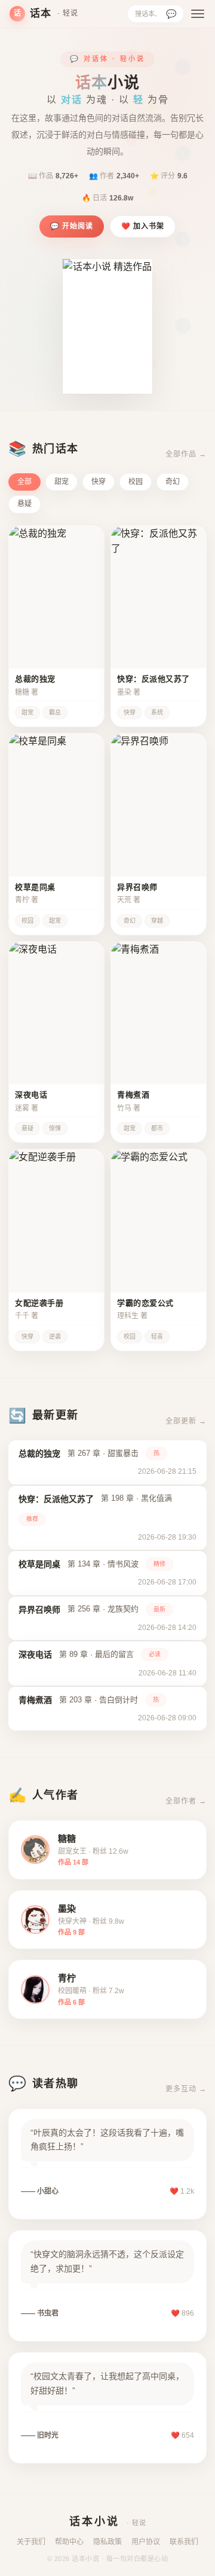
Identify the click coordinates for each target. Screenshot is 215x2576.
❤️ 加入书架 (143, 226)
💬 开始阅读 (72, 226)
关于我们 (31, 2542)
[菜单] (198, 14)
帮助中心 (69, 2542)
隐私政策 (107, 2542)
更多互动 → (186, 2089)
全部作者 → (186, 1801)
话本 (46, 13)
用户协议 (146, 2542)
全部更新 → (186, 1421)
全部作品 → (186, 454)
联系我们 (184, 2542)
